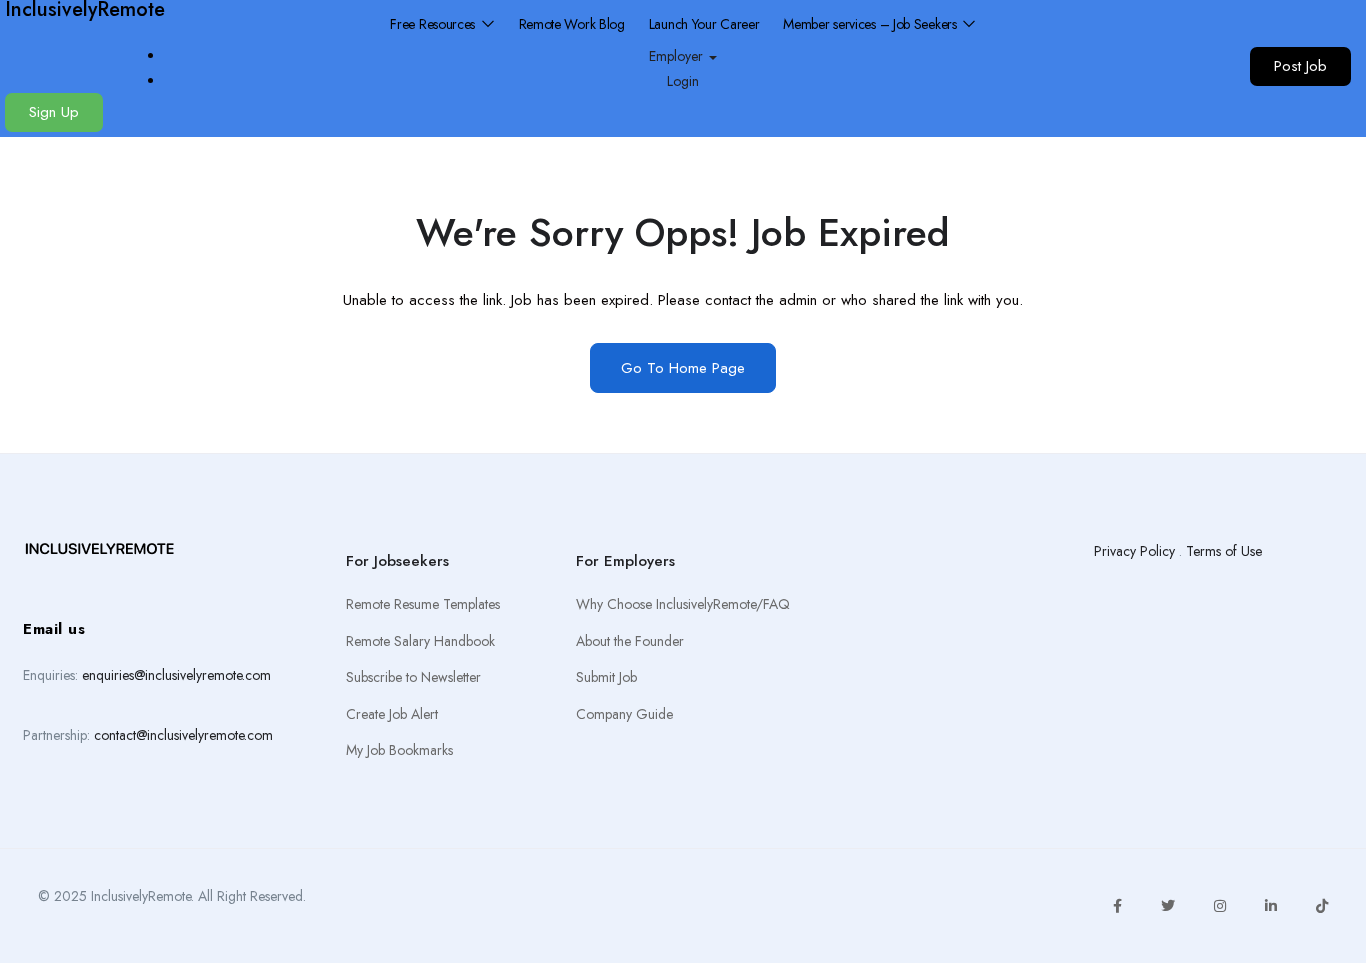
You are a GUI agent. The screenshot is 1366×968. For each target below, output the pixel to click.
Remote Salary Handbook (420, 641)
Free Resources (434, 24)
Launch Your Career (704, 24)
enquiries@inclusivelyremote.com (176, 675)
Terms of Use (1224, 551)
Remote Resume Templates (423, 604)
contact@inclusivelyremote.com (183, 735)
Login (683, 81)
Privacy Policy (1134, 551)
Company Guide (624, 714)
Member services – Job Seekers (871, 24)
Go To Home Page (683, 368)
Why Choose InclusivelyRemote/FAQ (683, 604)
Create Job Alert (392, 714)
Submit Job (606, 677)
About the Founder (630, 641)
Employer (678, 56)
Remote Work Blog (572, 24)
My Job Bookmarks (399, 750)
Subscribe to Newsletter (413, 677)
